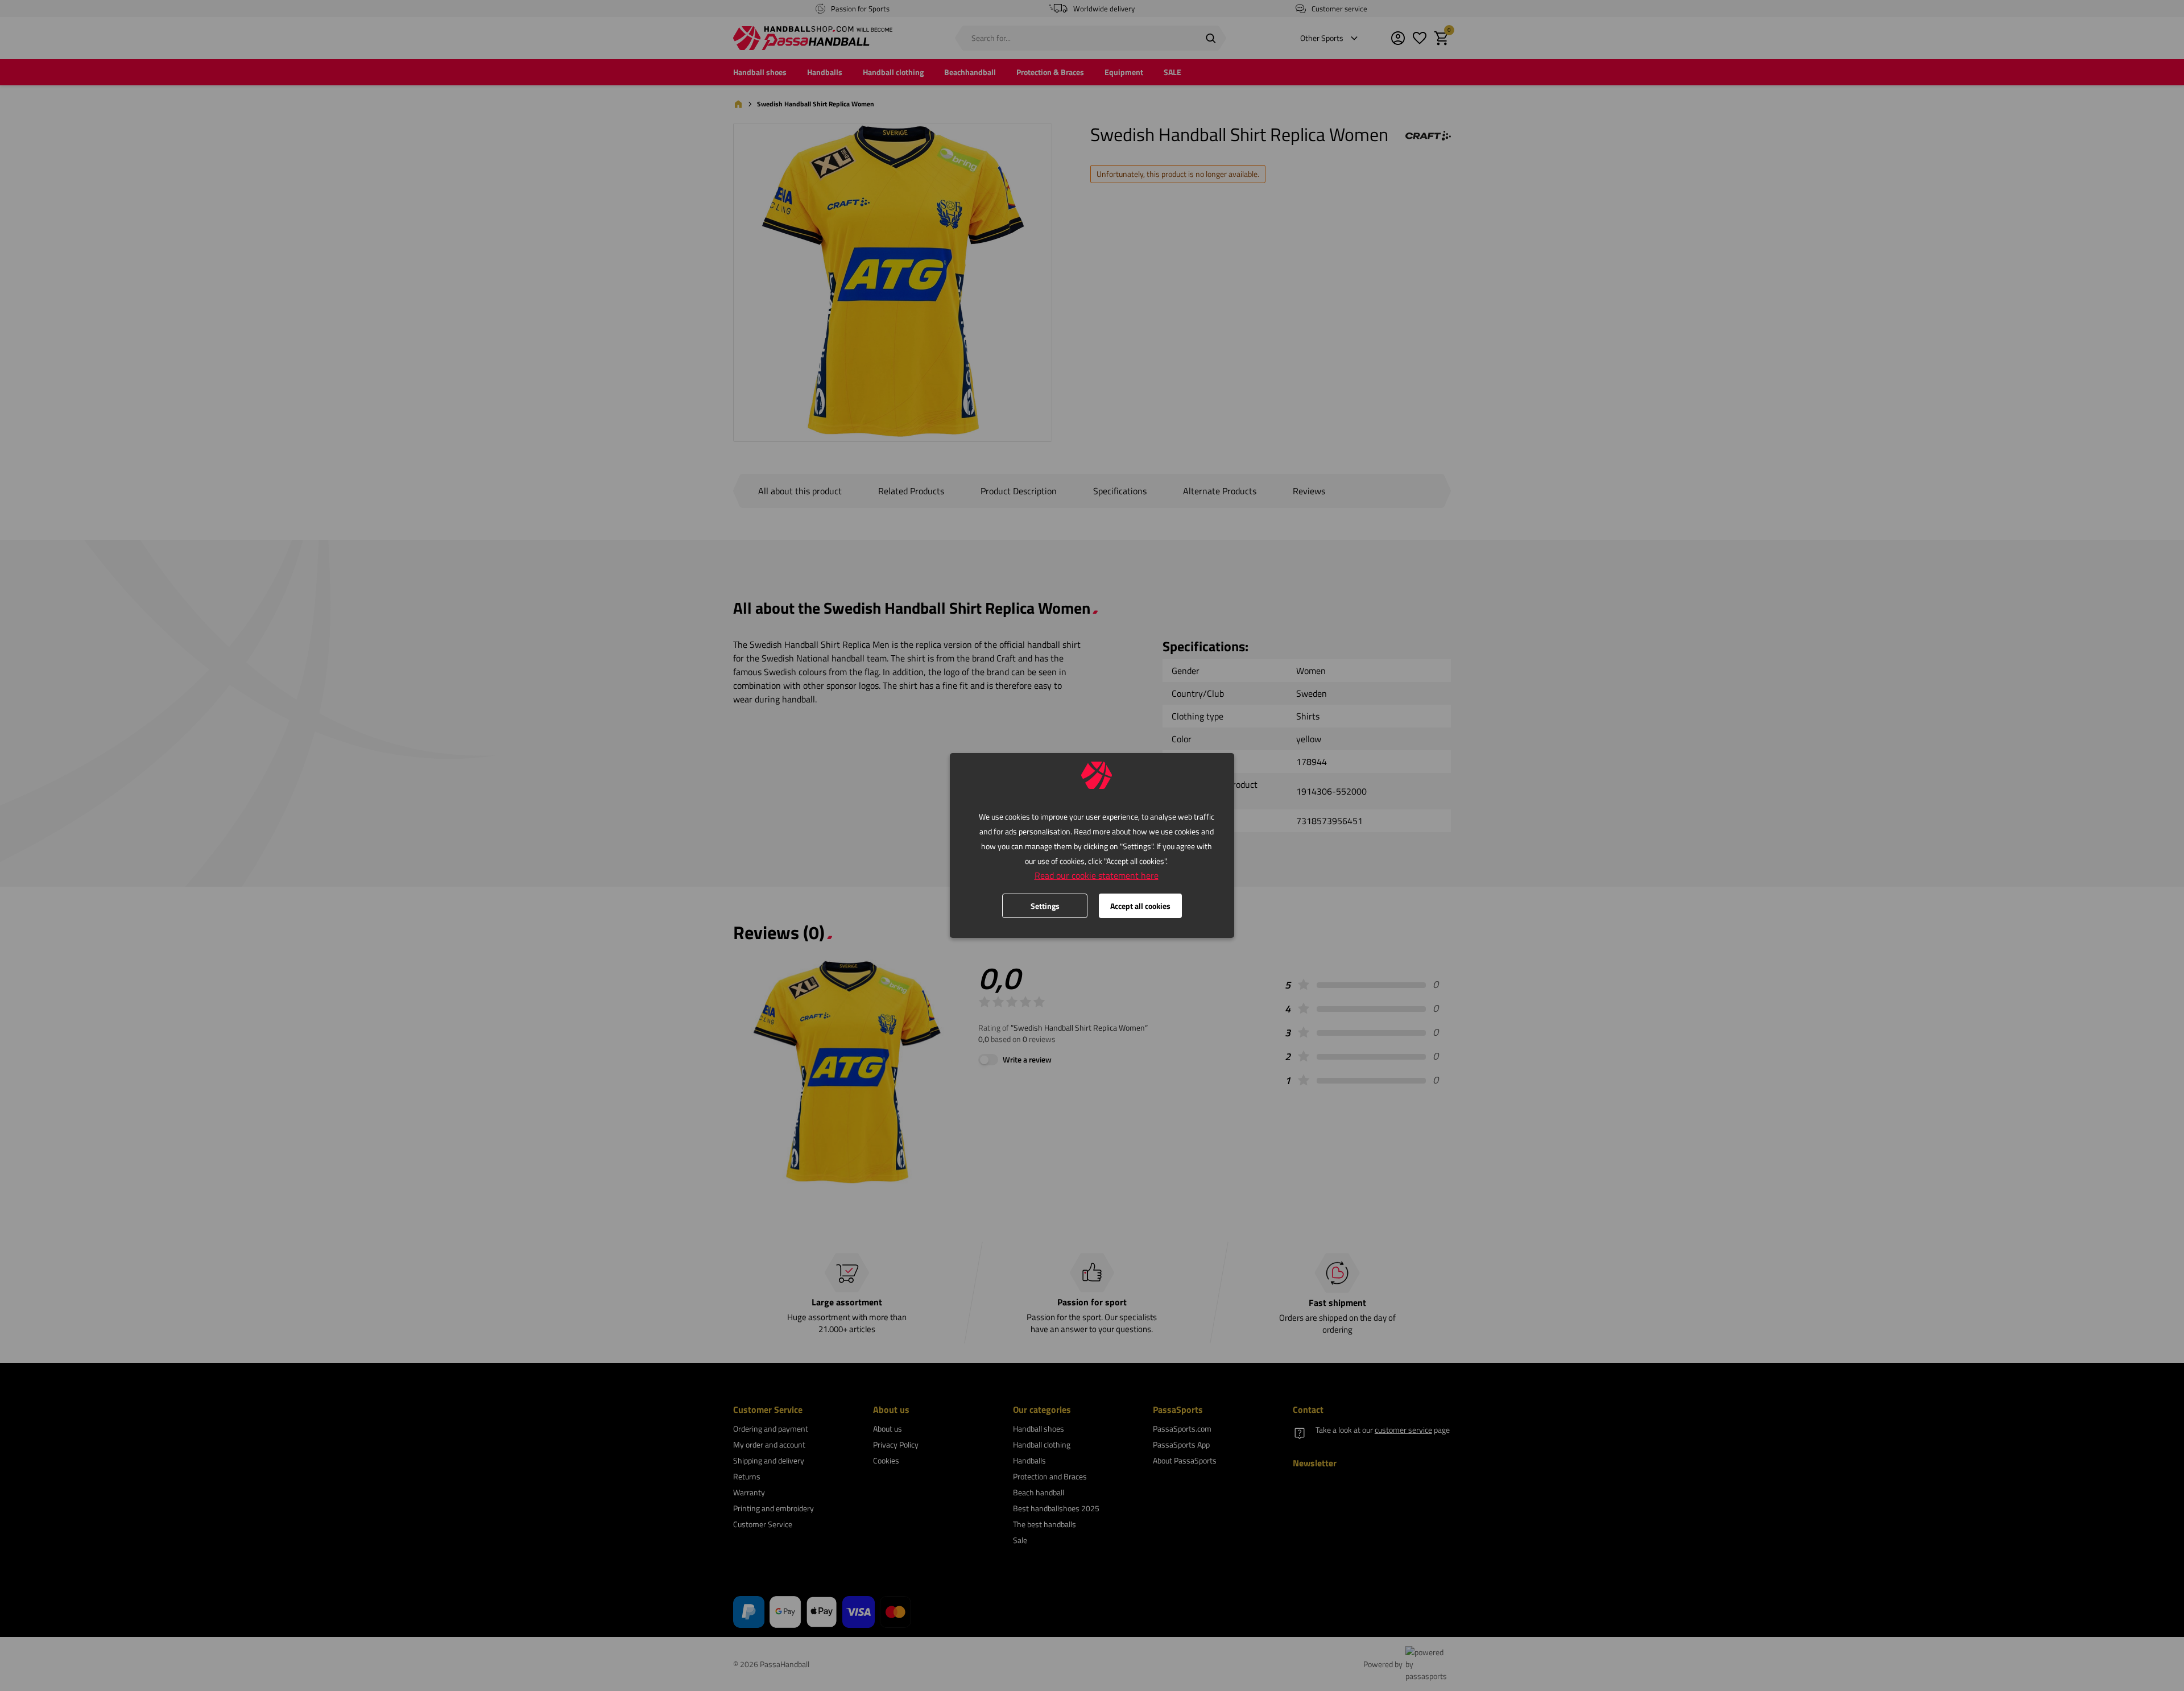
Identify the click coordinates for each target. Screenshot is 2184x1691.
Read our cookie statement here (1097, 875)
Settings (1045, 906)
